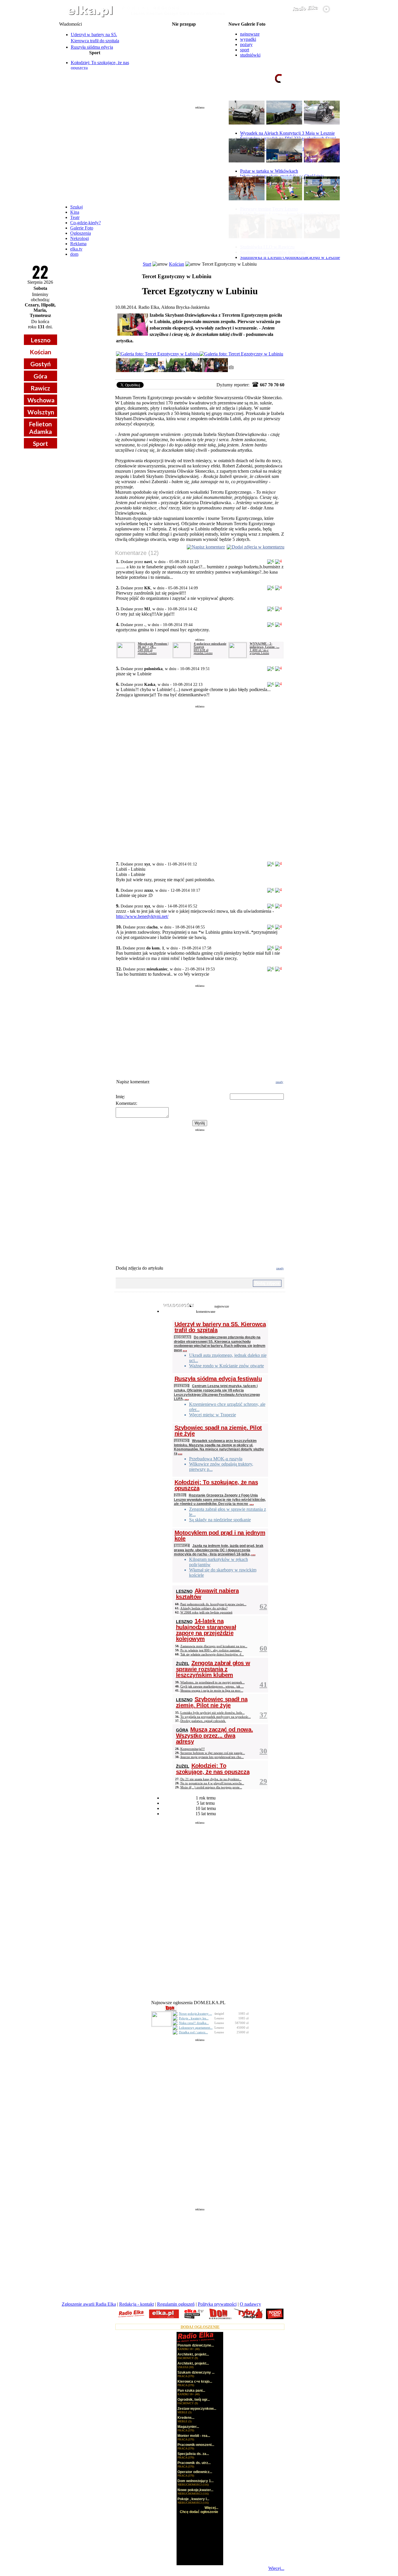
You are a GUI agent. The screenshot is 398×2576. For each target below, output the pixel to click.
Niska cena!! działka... (194, 2023)
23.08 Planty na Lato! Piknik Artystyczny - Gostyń (184, 48)
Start (147, 264)
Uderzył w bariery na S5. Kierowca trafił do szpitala (220, 1327)
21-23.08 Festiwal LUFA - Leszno (184, 29)
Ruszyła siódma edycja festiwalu (218, 1379)
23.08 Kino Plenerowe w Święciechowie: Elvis (184, 62)
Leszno (40, 340)
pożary (246, 44)
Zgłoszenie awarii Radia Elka (89, 2304)
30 (263, 1751)
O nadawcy (250, 2304)
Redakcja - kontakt (137, 2304)
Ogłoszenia (81, 233)
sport (245, 50)
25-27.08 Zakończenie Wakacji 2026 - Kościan (184, 66)
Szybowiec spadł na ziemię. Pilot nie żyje (218, 1431)
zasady (279, 1082)
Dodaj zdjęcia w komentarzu (258, 547)
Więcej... (276, 2568)
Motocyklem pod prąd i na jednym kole (220, 1536)
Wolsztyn (41, 412)
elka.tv (76, 249)
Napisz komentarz (208, 547)
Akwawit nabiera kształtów (207, 1594)
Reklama (78, 244)
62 (263, 1606)
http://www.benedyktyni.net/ (142, 916)
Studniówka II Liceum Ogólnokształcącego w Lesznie (290, 257)
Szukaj (76, 207)
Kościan (40, 352)
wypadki (248, 39)
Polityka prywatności (217, 2304)
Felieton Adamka (40, 427)
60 (263, 1648)
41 (263, 1684)
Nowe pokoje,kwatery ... (196, 2014)
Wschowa (41, 400)
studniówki (250, 55)
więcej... (324, 101)
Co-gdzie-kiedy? (86, 223)
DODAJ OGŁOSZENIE (200, 2327)
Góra (40, 376)
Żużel (180, 1495)
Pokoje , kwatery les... (194, 2018)
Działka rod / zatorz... (193, 2032)
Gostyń (40, 364)
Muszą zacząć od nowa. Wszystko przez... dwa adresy (215, 1735)
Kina (75, 212)
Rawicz (40, 388)
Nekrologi (80, 238)
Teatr (75, 217)
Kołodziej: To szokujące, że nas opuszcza (216, 1485)
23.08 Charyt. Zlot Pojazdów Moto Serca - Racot (184, 52)
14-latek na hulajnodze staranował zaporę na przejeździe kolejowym (206, 1630)
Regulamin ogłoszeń (176, 2304)
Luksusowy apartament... (196, 2027)
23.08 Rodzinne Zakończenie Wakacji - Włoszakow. (184, 43)
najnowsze (250, 34)
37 (263, 1715)
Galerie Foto (82, 228)
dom (74, 254)
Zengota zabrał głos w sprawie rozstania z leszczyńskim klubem (213, 1669)
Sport (40, 443)
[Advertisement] (200, 153)
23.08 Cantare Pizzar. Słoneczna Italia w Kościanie (184, 57)
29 (263, 1781)
